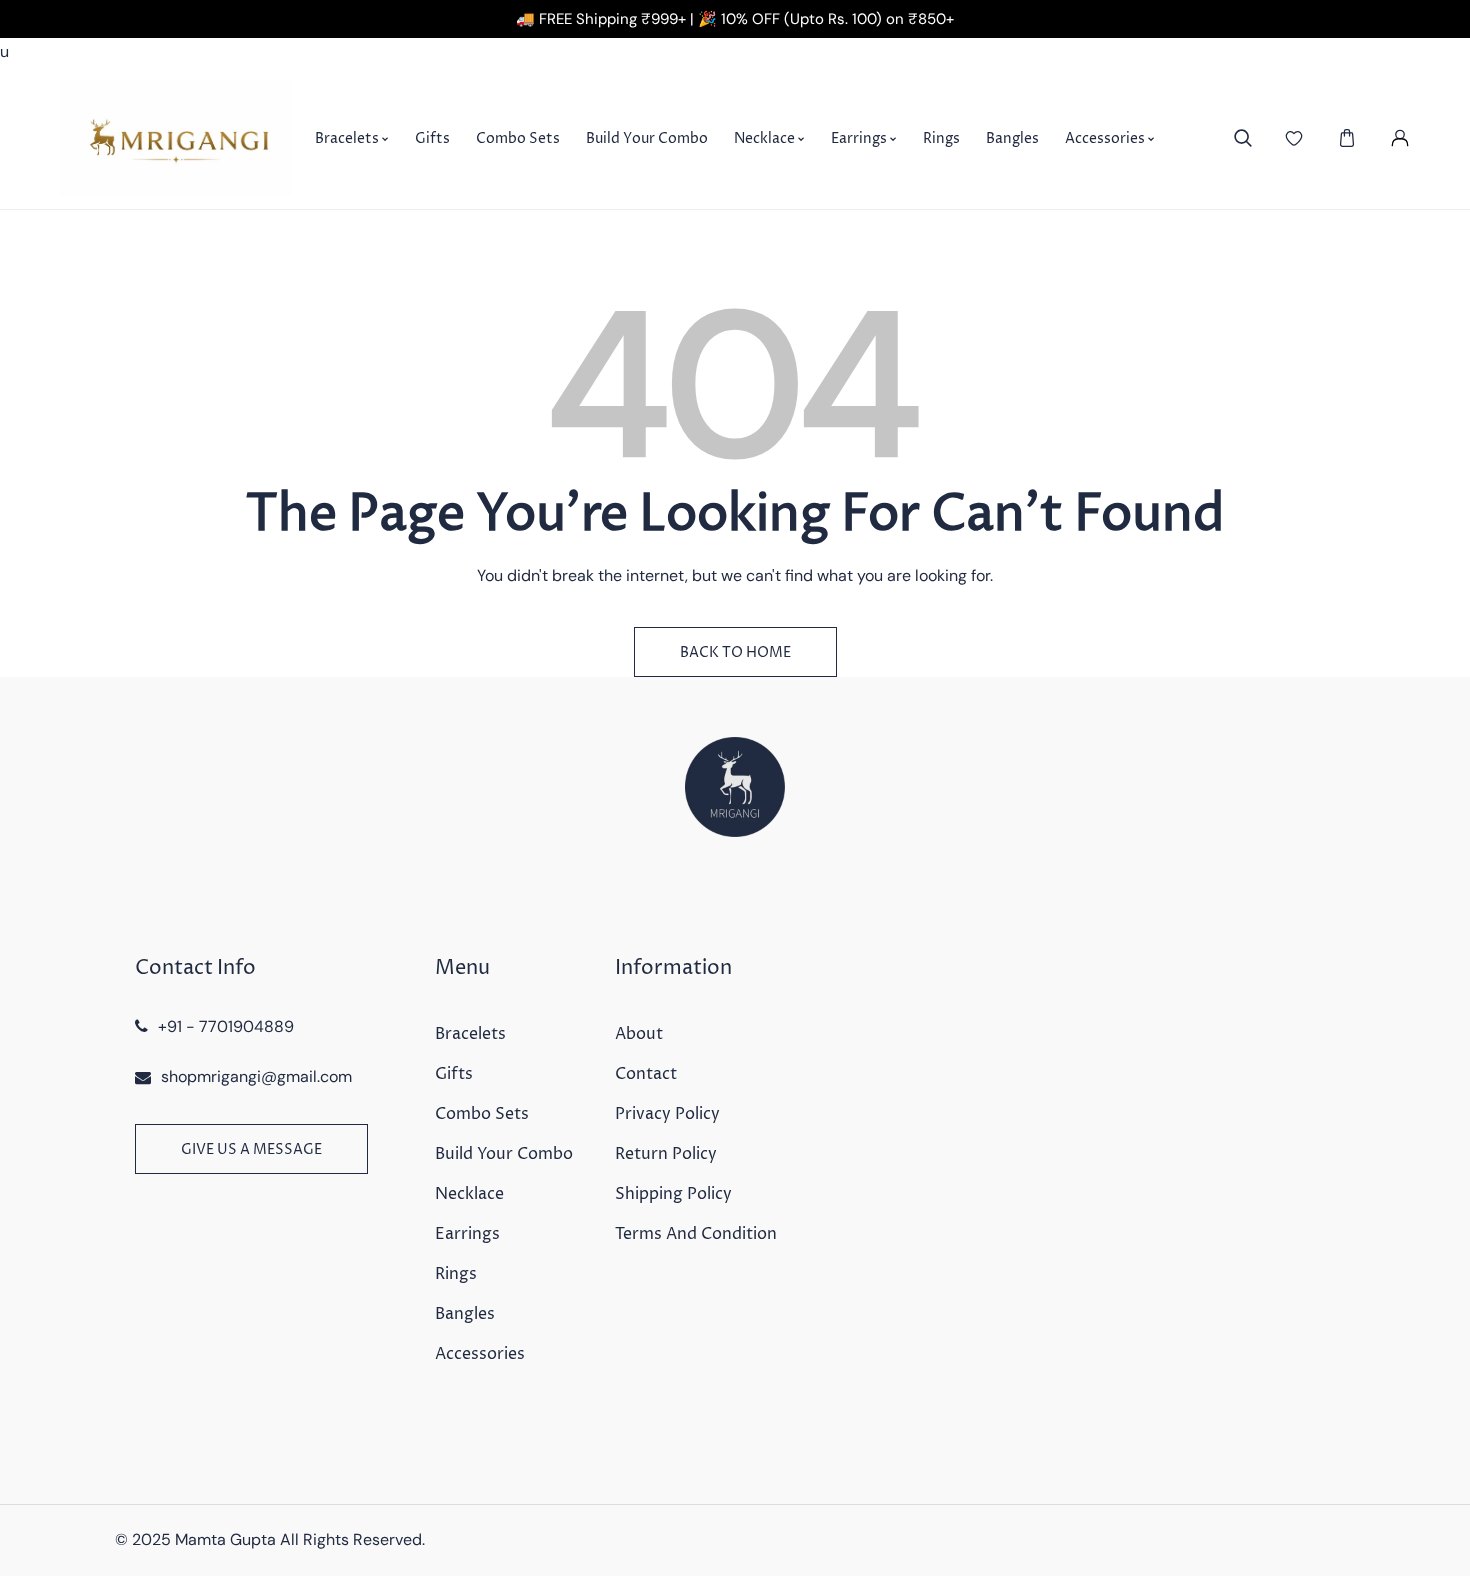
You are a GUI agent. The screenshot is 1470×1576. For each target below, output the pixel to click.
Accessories (480, 1354)
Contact (646, 1074)
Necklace (469, 1194)
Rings (456, 1274)
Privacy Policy (667, 1114)
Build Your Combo (504, 1154)
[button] (1346, 138)
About (639, 1034)
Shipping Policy (673, 1194)
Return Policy (666, 1154)
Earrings (467, 1234)
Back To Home (735, 652)
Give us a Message (251, 1149)
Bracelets (470, 1034)
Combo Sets (482, 1114)
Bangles (465, 1314)
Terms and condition (696, 1234)
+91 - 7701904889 (226, 1026)
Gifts (454, 1074)
